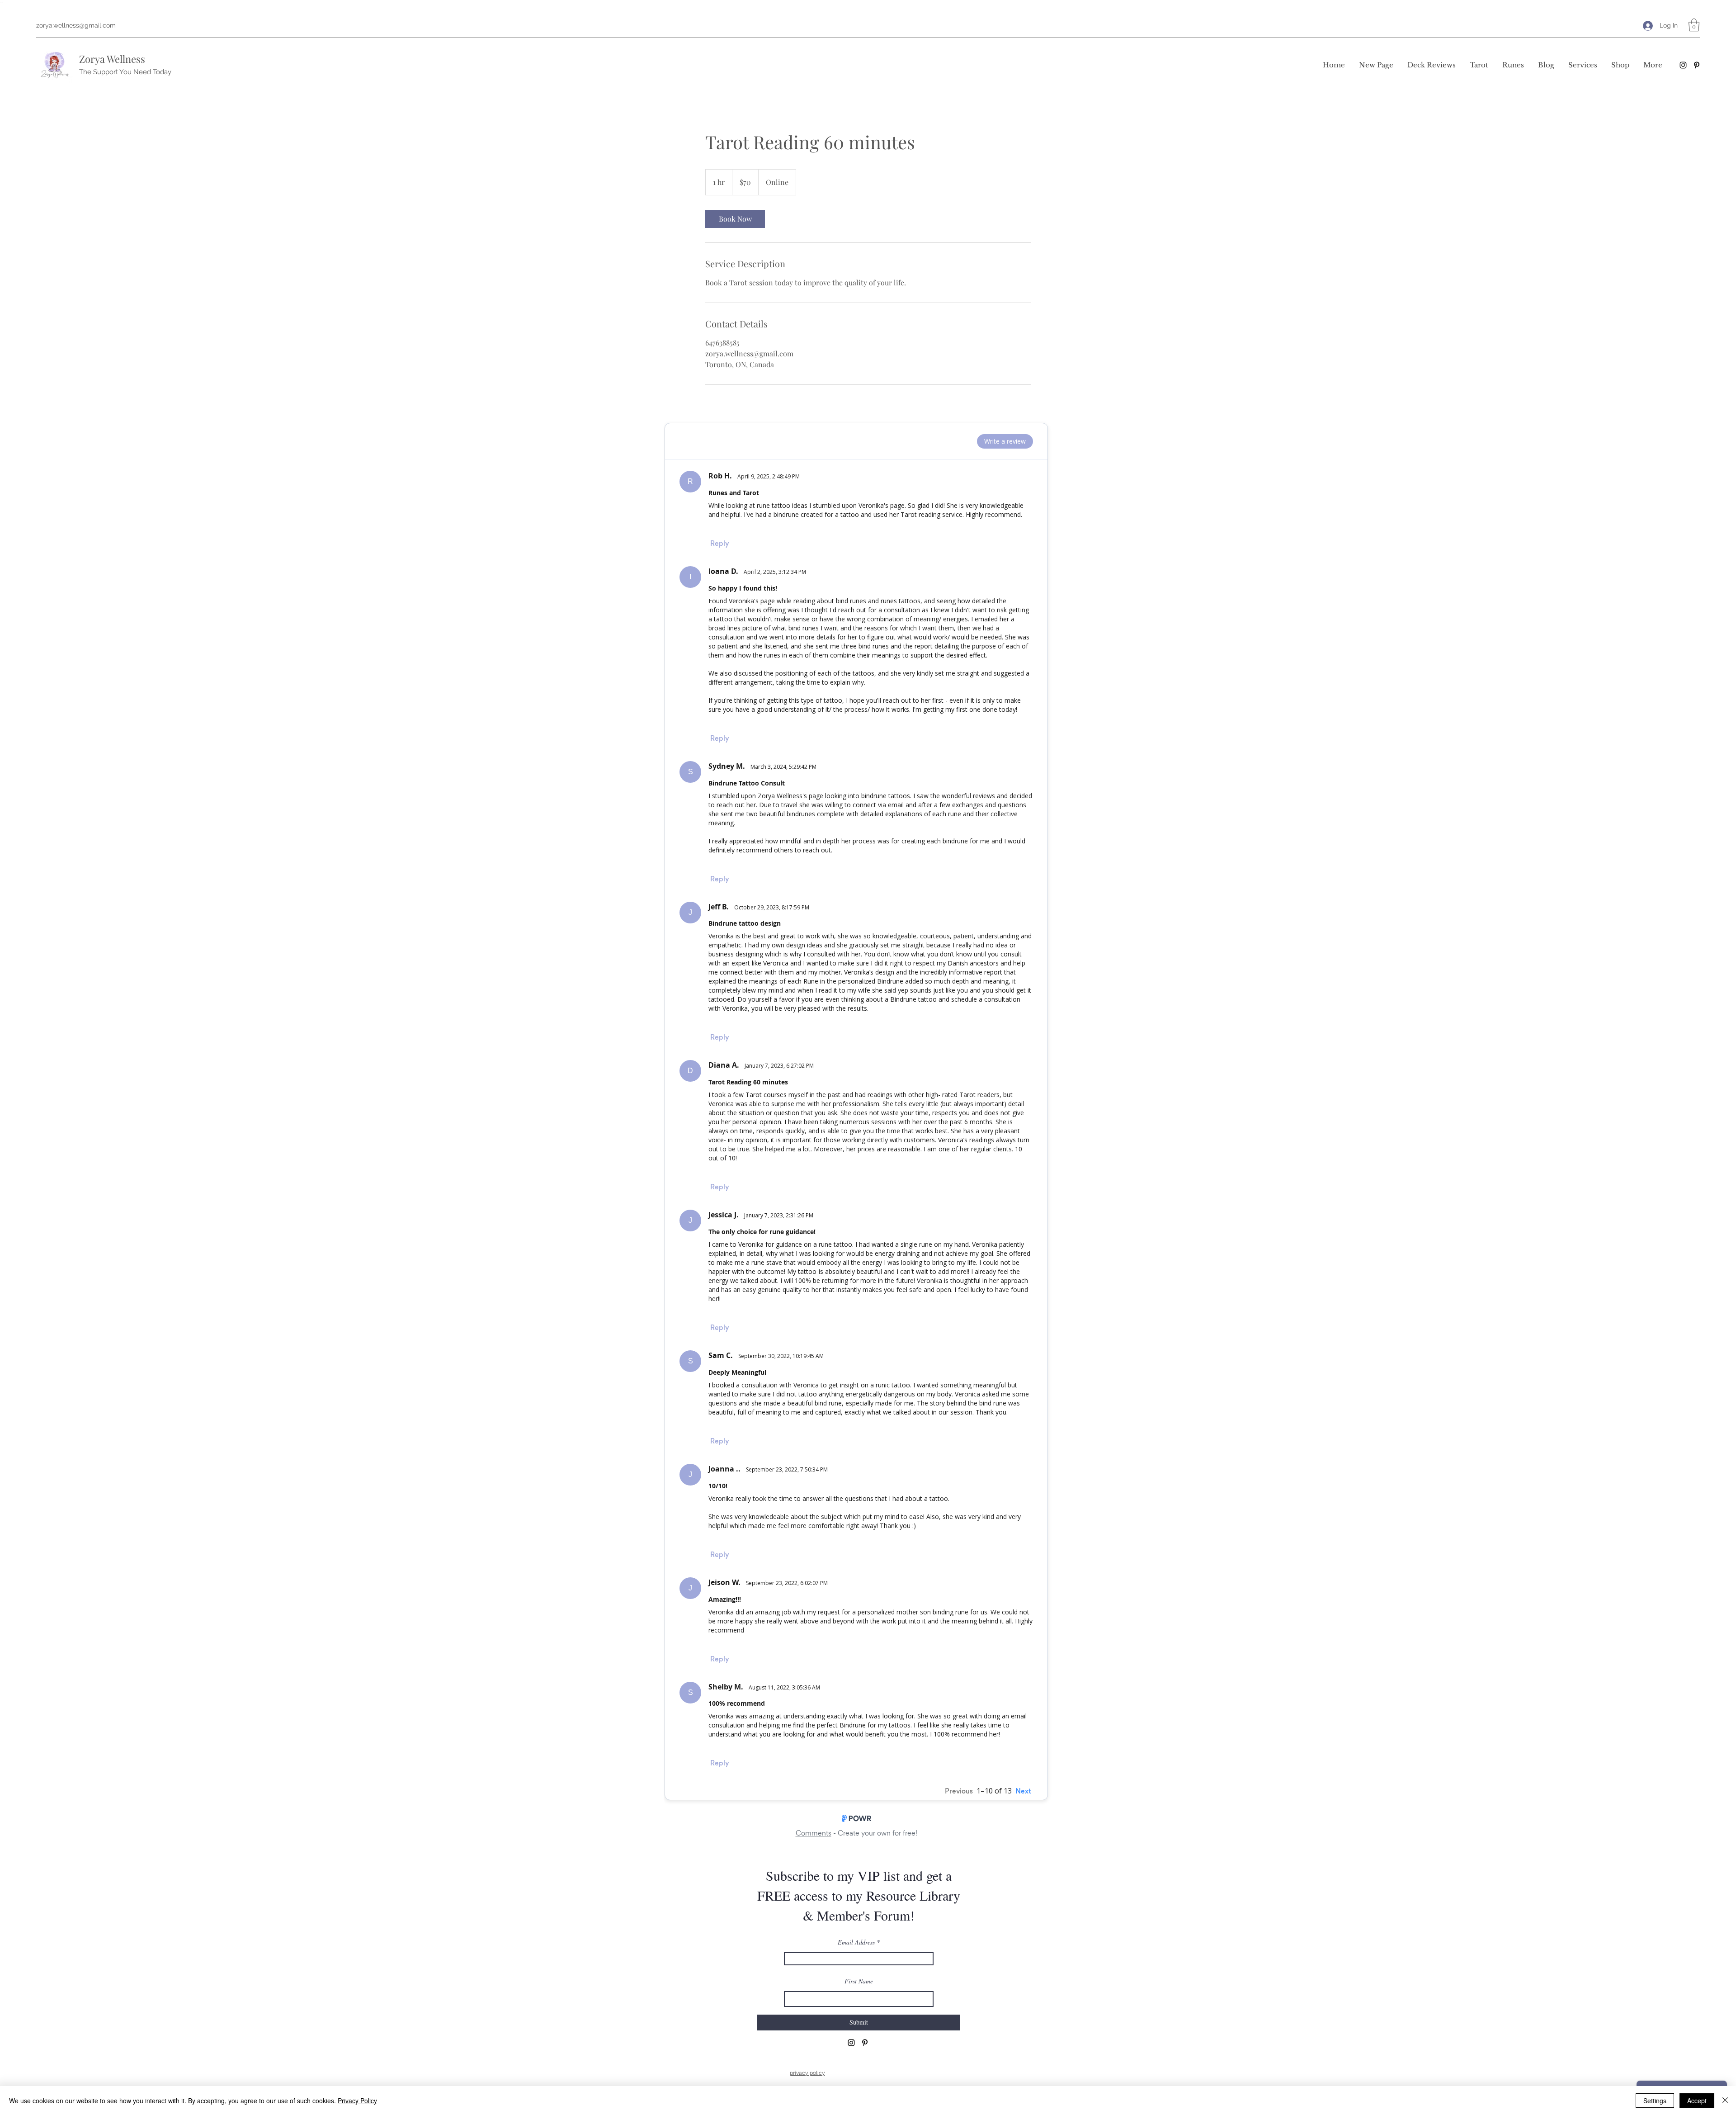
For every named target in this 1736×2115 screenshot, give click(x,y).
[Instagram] (1683, 65)
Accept (1697, 2101)
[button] (1694, 25)
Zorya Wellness (112, 59)
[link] (735, 219)
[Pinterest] (1697, 65)
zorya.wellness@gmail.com (76, 25)
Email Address (856, 1942)
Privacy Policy (357, 2101)
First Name (859, 1981)
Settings (1655, 2101)
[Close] (1725, 2101)
